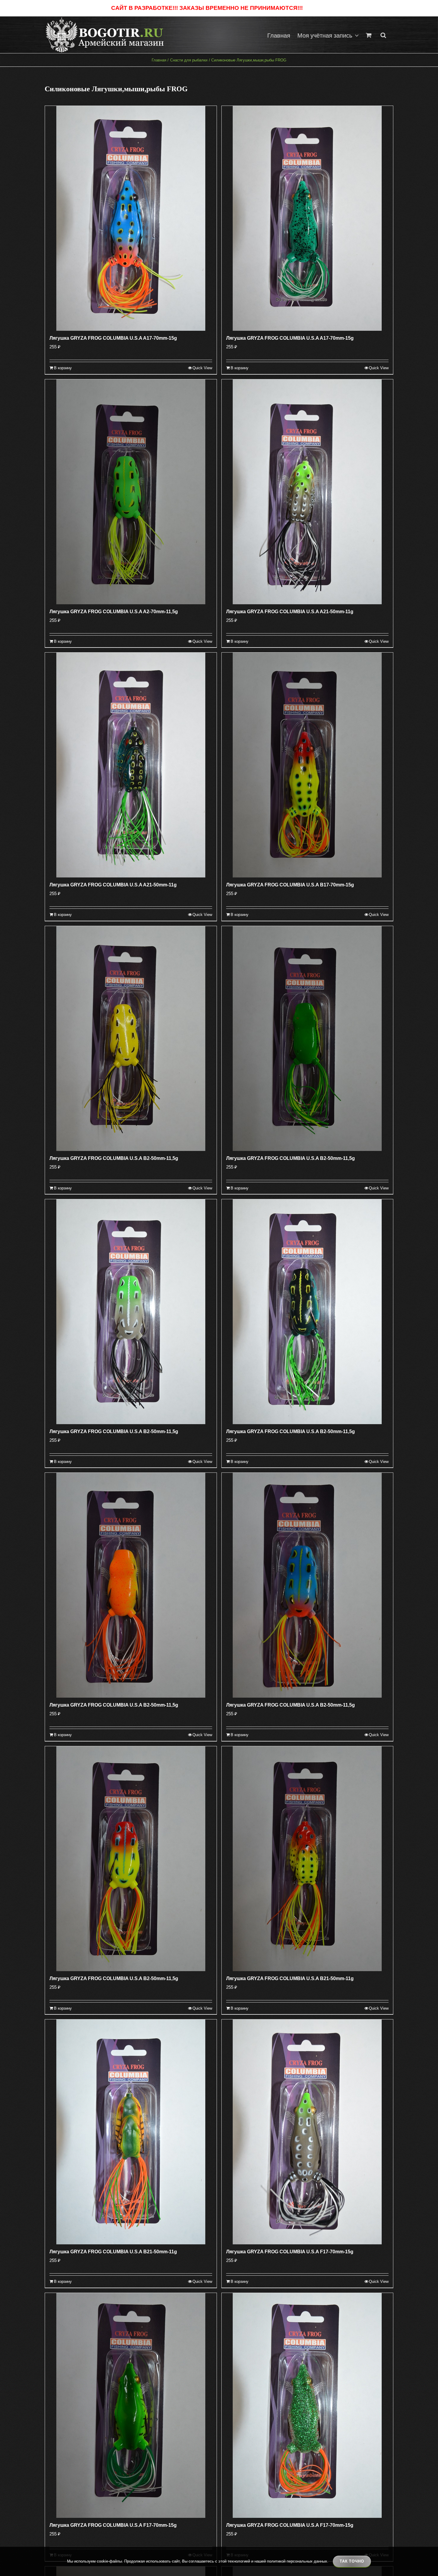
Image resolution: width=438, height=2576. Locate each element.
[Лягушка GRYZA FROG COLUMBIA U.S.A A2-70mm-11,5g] (131, 492)
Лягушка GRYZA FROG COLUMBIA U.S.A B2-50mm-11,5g (114, 1158)
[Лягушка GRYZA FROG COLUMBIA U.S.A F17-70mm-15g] (307, 2132)
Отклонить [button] (315, 8)
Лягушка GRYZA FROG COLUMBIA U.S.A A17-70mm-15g (113, 338)
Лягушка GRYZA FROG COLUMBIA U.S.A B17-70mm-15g (290, 885)
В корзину (63, 368)
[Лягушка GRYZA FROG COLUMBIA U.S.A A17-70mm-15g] (131, 218)
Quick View (202, 368)
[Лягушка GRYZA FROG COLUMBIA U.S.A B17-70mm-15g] (307, 765)
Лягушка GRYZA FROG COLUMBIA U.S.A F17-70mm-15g (290, 2252)
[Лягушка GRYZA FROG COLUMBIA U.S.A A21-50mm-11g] (307, 492)
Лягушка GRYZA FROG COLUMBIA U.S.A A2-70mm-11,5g (114, 612)
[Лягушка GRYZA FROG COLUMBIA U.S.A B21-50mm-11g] (307, 1859)
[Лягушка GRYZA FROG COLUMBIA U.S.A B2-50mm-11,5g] (131, 1039)
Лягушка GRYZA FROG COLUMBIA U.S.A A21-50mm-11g (290, 612)
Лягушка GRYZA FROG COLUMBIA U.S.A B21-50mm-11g (290, 1978)
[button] (383, 35)
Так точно (352, 2561)
